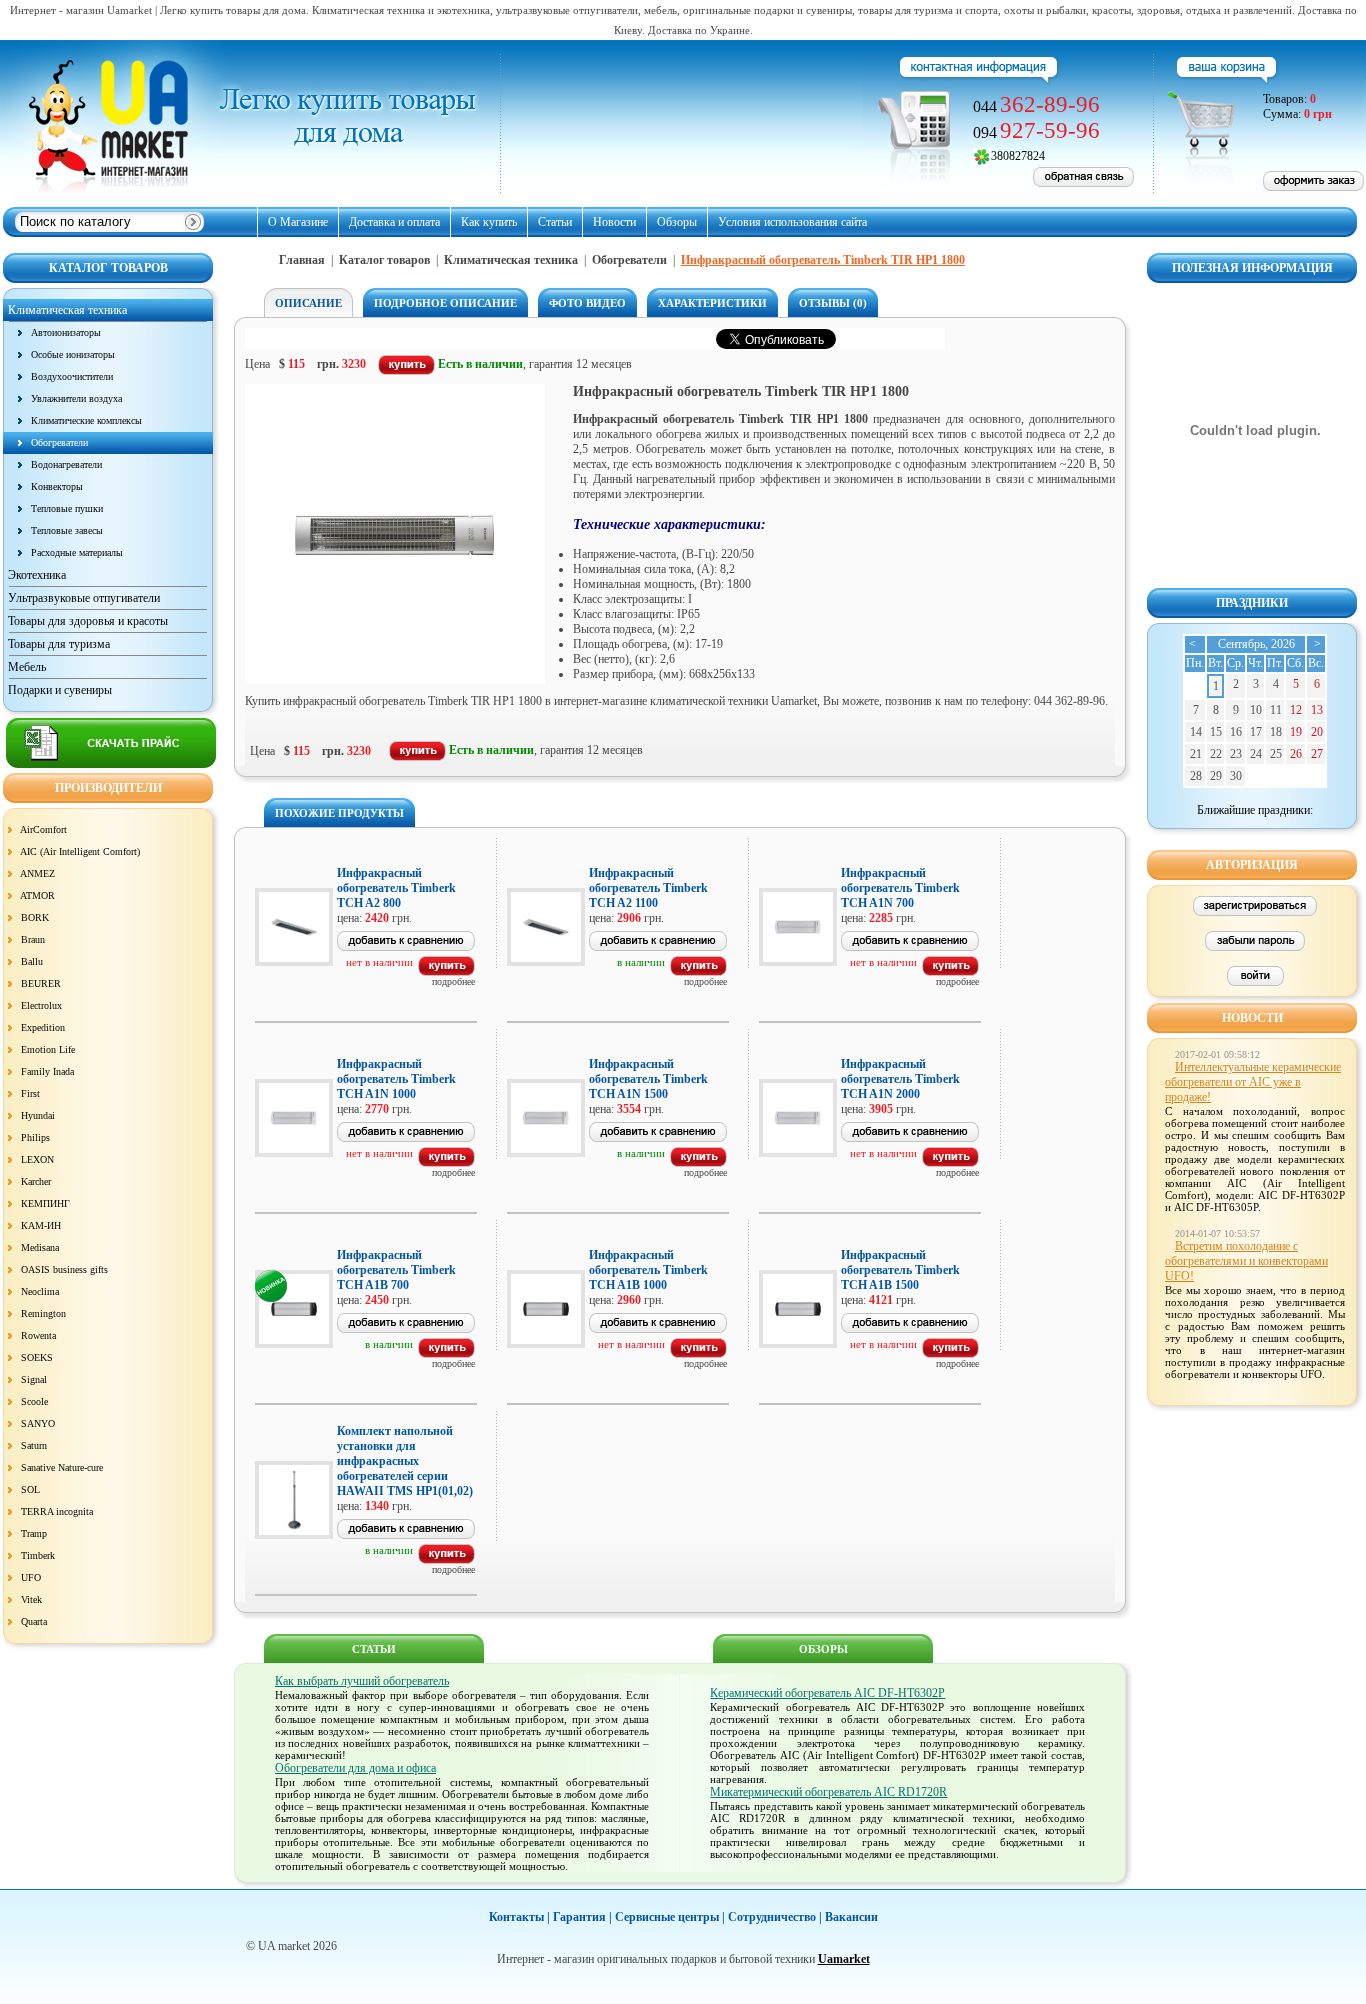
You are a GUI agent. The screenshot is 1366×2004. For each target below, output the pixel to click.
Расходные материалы (77, 552)
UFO (31, 1577)
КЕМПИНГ (45, 1203)
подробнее (453, 981)
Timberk (38, 1555)
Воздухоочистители (72, 376)
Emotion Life (48, 1049)
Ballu (32, 961)
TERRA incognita (57, 1511)
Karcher (36, 1181)
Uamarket (844, 1959)
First (30, 1093)
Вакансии (851, 1917)
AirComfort (43, 829)
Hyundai (38, 1115)
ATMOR (37, 895)
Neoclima (40, 1291)
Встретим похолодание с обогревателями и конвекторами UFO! (1246, 1261)
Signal (34, 1379)
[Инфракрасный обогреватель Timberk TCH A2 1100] (698, 972)
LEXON (37, 1159)
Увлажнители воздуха (76, 398)
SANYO (38, 1423)
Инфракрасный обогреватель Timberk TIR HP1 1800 (823, 260)
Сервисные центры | (670, 1917)
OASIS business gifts (64, 1269)
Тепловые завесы (67, 530)
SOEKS (37, 1357)
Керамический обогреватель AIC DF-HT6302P (827, 1693)
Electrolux (41, 1005)
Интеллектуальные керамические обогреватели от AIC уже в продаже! (1253, 1082)
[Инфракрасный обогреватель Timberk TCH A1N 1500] (698, 1163)
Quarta (34, 1621)
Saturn (34, 1445)
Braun (33, 939)
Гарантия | (582, 1917)
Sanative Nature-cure (62, 1467)
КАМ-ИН (41, 1225)
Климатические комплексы (86, 420)
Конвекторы (57, 486)
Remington (43, 1313)
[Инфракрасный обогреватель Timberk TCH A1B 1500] (950, 1354)
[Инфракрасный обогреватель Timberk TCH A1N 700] (950, 972)
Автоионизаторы (66, 332)
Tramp (34, 1533)
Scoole (34, 1401)
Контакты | (519, 1917)
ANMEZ (37, 873)
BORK (35, 917)
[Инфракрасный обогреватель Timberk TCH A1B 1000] (698, 1354)
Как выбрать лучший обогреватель (362, 1681)
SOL (30, 1489)
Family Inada (47, 1071)
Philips (35, 1137)
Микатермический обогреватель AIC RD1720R (828, 1792)
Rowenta (38, 1335)
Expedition (43, 1027)
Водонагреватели (66, 464)
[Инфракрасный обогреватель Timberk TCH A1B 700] (446, 1354)
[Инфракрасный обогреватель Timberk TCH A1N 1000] (446, 1163)
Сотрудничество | (775, 1917)
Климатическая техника (511, 260)
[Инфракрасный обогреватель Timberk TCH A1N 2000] (950, 1163)
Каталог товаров (384, 260)
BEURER (41, 983)
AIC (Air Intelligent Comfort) (80, 851)
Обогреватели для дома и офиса (355, 1768)
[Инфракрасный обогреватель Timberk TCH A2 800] (446, 972)
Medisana (40, 1247)
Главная (302, 260)
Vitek (31, 1599)
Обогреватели (59, 442)
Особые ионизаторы (73, 354)
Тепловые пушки (67, 508)
